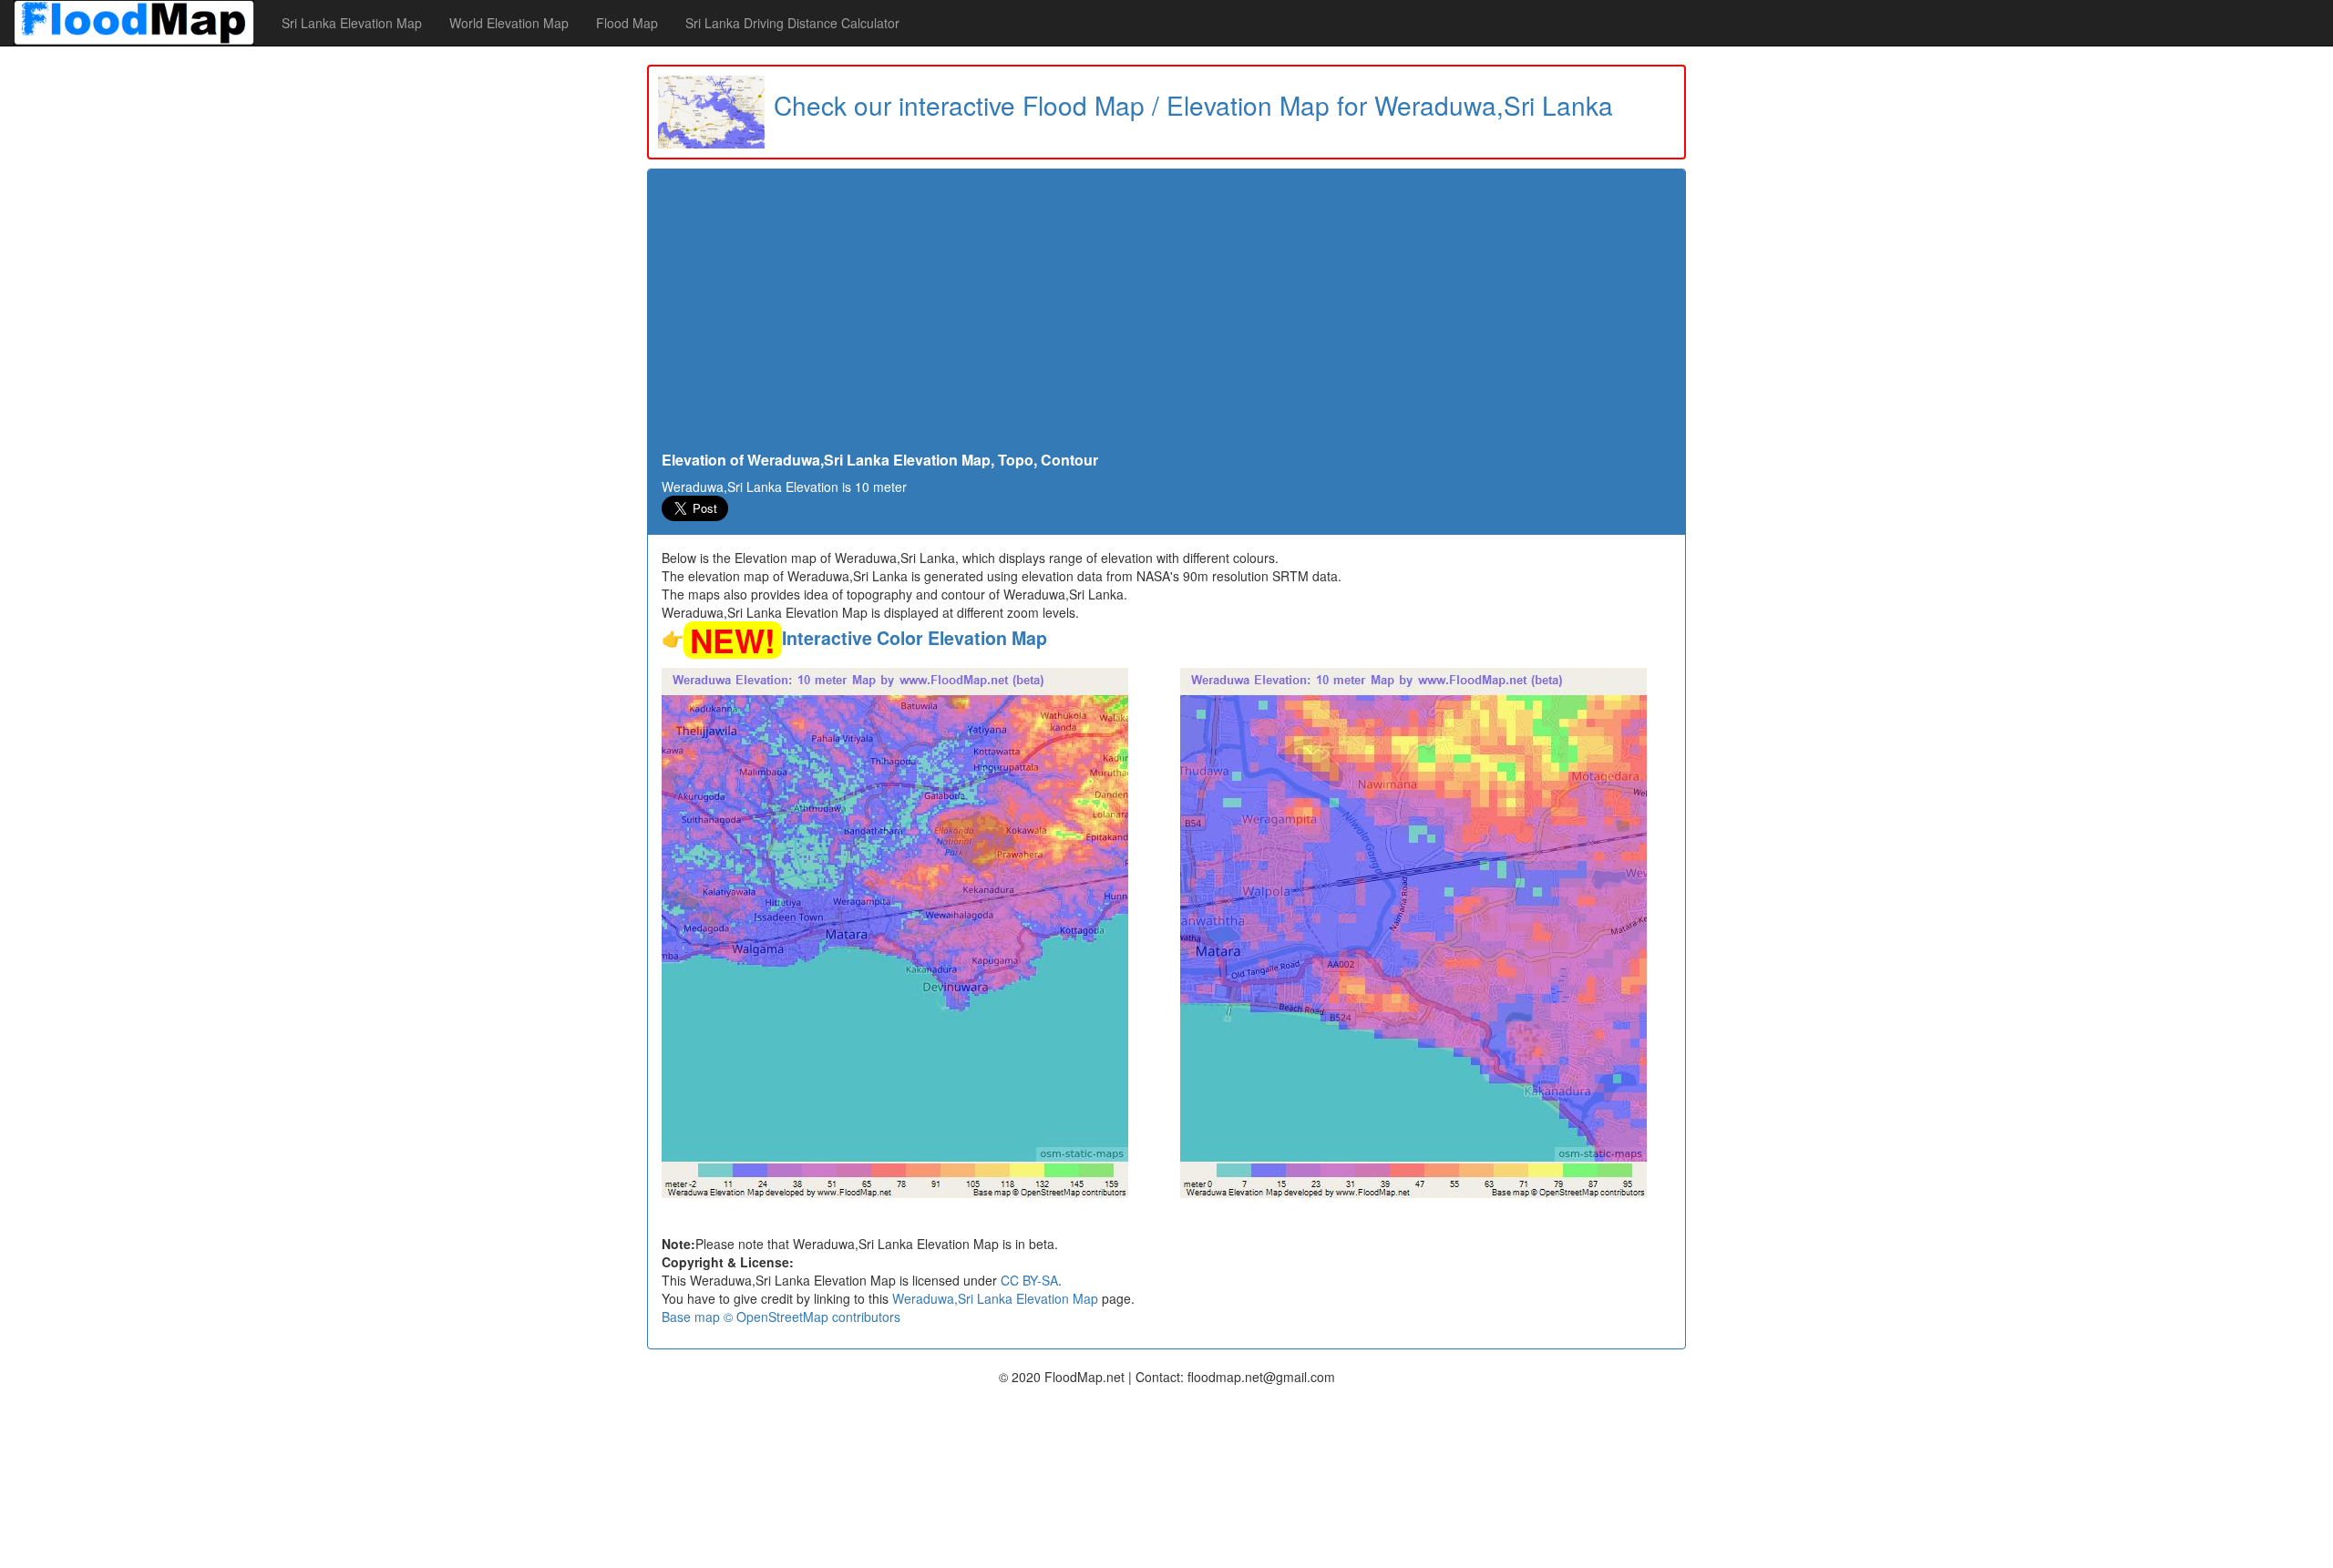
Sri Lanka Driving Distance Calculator (792, 23)
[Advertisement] (1166, 315)
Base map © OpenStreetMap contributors (781, 1317)
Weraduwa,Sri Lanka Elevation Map (995, 1298)
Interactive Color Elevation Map (915, 638)
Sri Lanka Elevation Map (352, 23)
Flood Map (627, 23)
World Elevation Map (509, 23)
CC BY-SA (1029, 1280)
